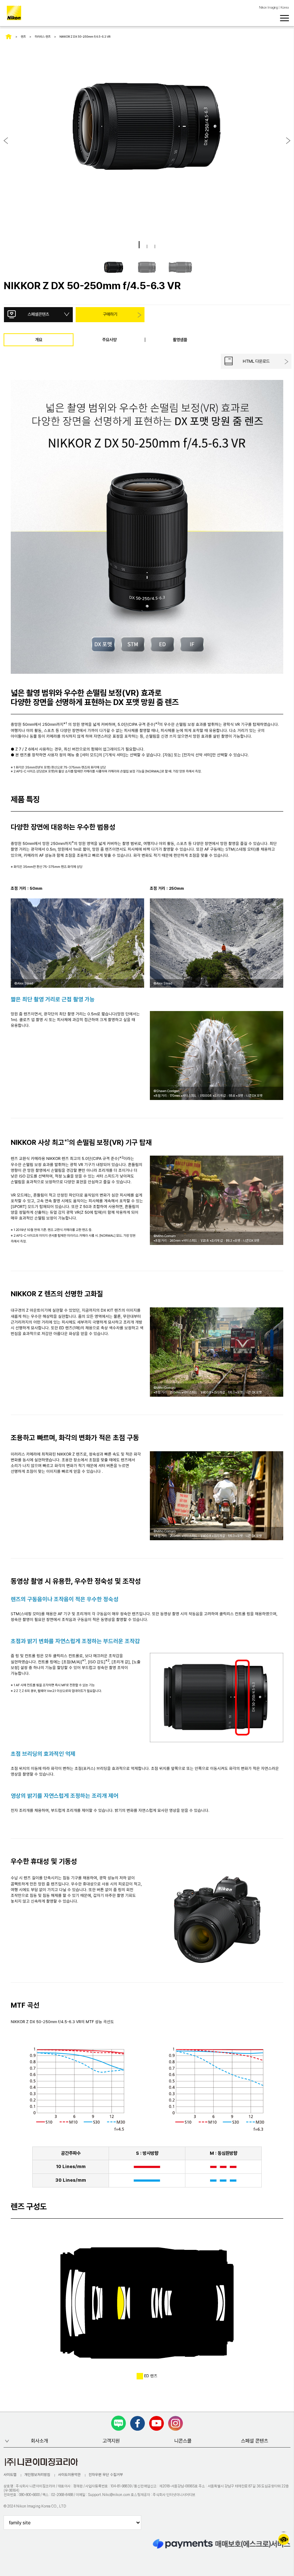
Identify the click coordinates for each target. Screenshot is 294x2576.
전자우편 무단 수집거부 (106, 2474)
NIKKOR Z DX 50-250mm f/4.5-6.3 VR (85, 37)
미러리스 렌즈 (43, 37)
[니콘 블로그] (118, 2423)
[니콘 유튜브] (157, 2423)
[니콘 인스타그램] (176, 2423)
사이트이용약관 (69, 2474)
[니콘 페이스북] (137, 2423)
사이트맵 (10, 2474)
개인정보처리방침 (37, 2474)
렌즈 (23, 37)
